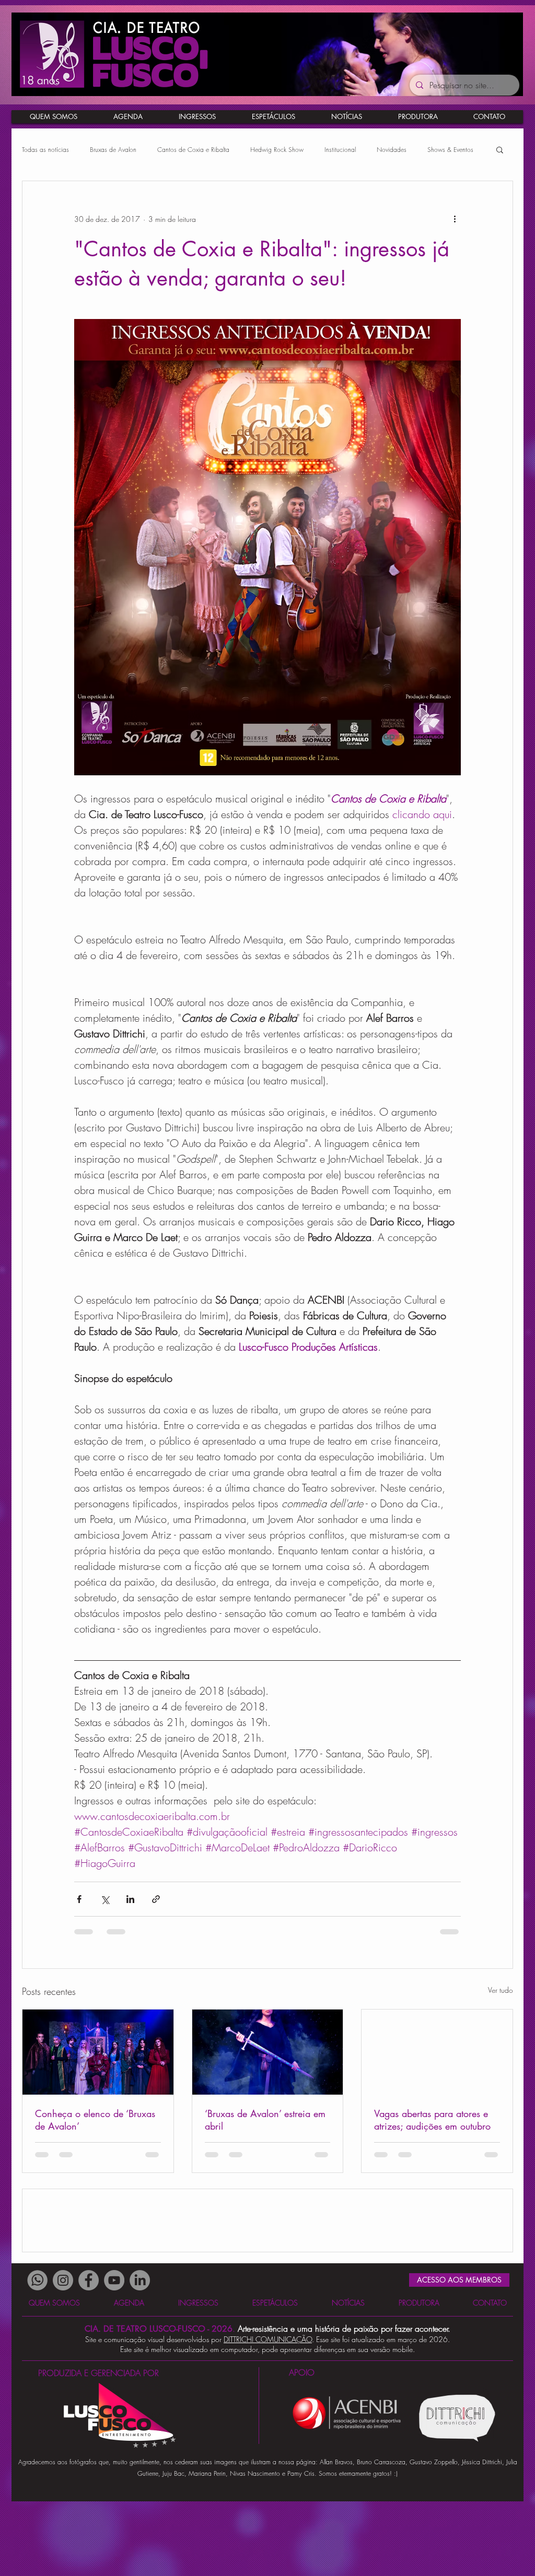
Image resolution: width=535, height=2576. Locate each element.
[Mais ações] (455, 219)
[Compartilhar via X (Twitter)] (105, 1899)
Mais (434, 150)
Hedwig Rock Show (277, 150)
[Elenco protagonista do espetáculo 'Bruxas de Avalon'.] (98, 2052)
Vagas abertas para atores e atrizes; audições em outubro (432, 2120)
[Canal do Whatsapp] (37, 2355)
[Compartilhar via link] (156, 1899)
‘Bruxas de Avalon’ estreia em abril (265, 2120)
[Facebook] (89, 2355)
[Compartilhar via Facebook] (79, 1899)
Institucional (340, 150)
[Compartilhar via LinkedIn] (130, 1899)
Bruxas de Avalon (113, 150)
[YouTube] (114, 2355)
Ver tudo (501, 1990)
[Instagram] (63, 2355)
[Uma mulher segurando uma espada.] (268, 2052)
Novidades (392, 150)
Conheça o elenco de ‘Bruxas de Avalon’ (95, 2120)
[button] (489, 117)
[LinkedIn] (140, 2355)
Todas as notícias (45, 150)
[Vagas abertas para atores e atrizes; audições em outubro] (437, 2052)
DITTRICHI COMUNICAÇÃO (268, 2414)
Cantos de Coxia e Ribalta (193, 150)
